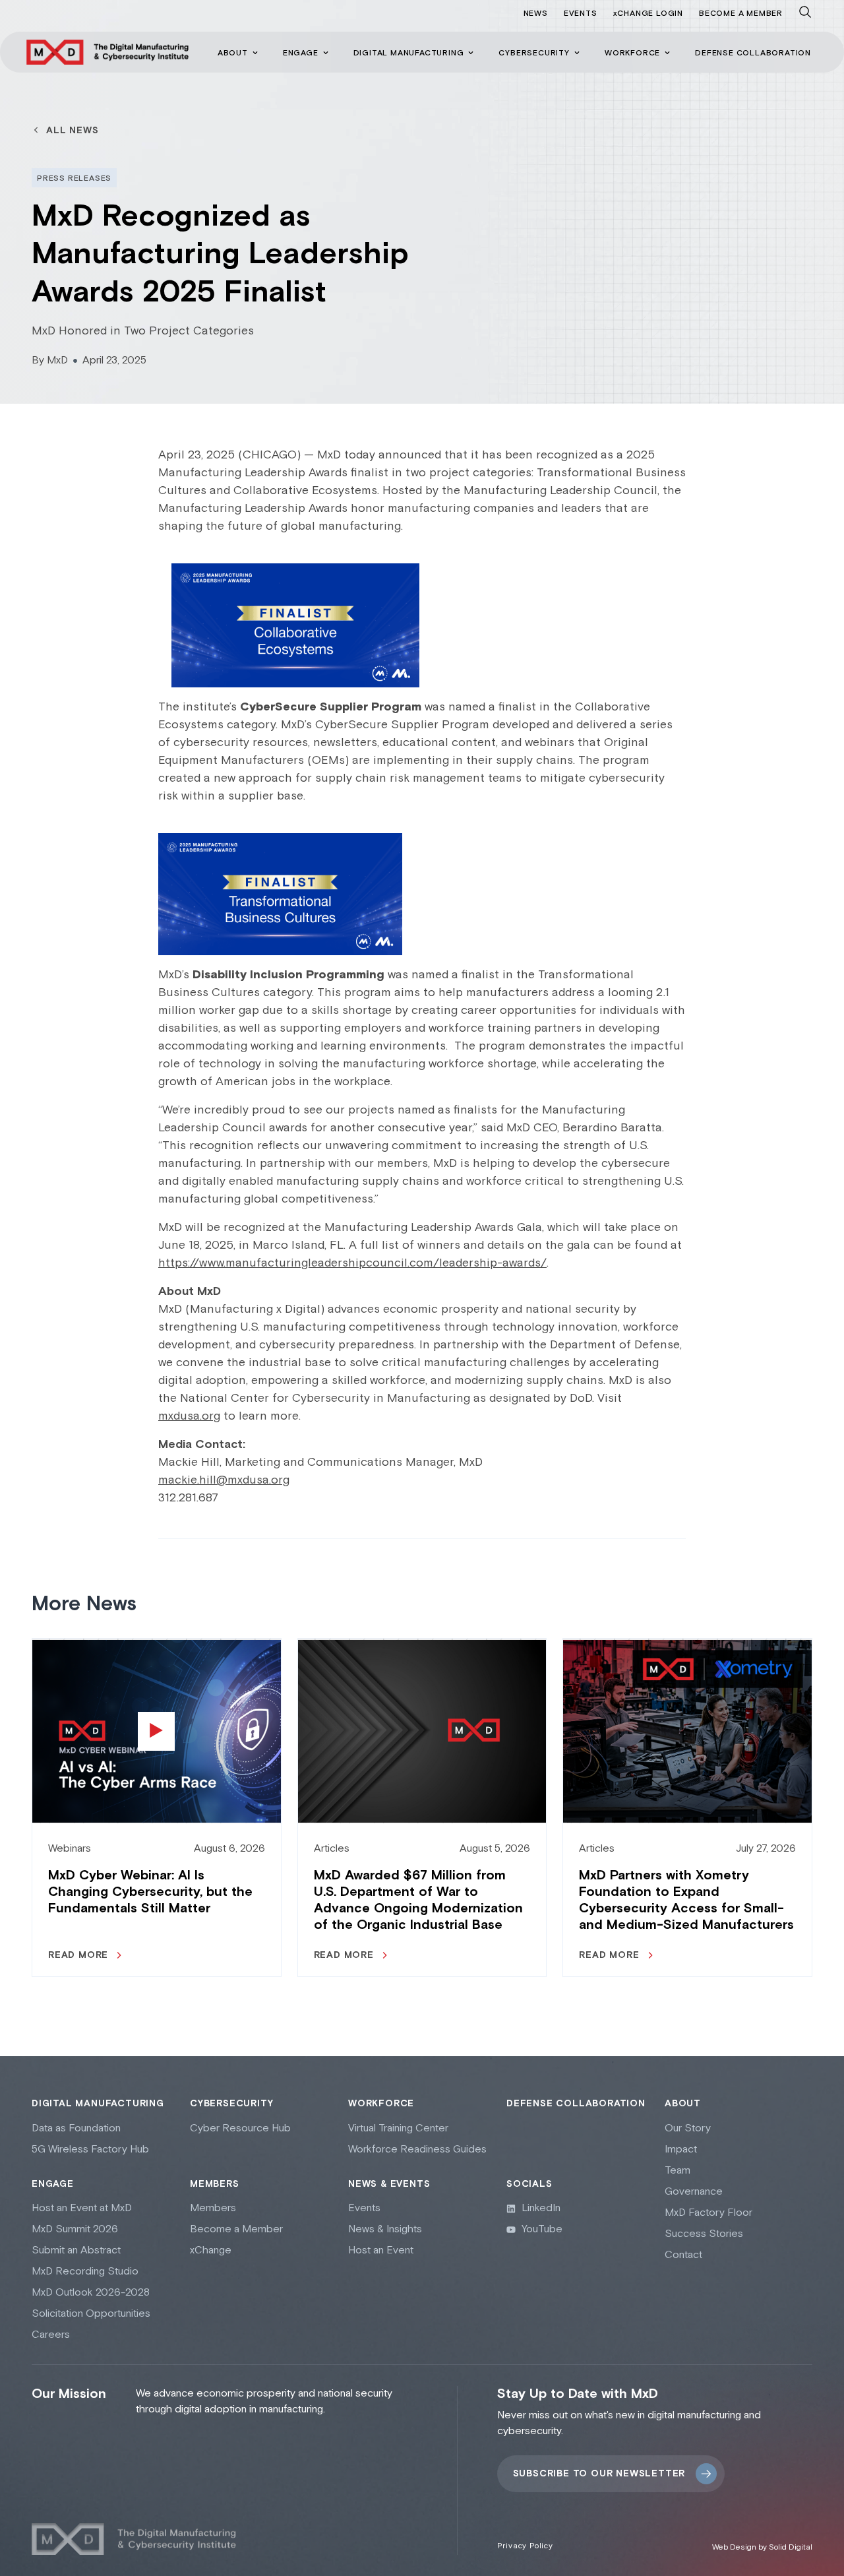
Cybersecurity (231, 2104)
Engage (53, 2184)
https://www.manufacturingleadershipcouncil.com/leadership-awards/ (352, 1263)
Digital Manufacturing (98, 2104)
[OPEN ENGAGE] (326, 53)
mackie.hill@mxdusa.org (224, 1480)
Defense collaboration (576, 2104)
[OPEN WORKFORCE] (667, 53)
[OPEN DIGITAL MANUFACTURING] (471, 53)
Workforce (381, 2104)
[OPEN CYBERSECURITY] (577, 53)
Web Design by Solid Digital (762, 2547)
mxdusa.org (189, 1416)
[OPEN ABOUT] (255, 53)
